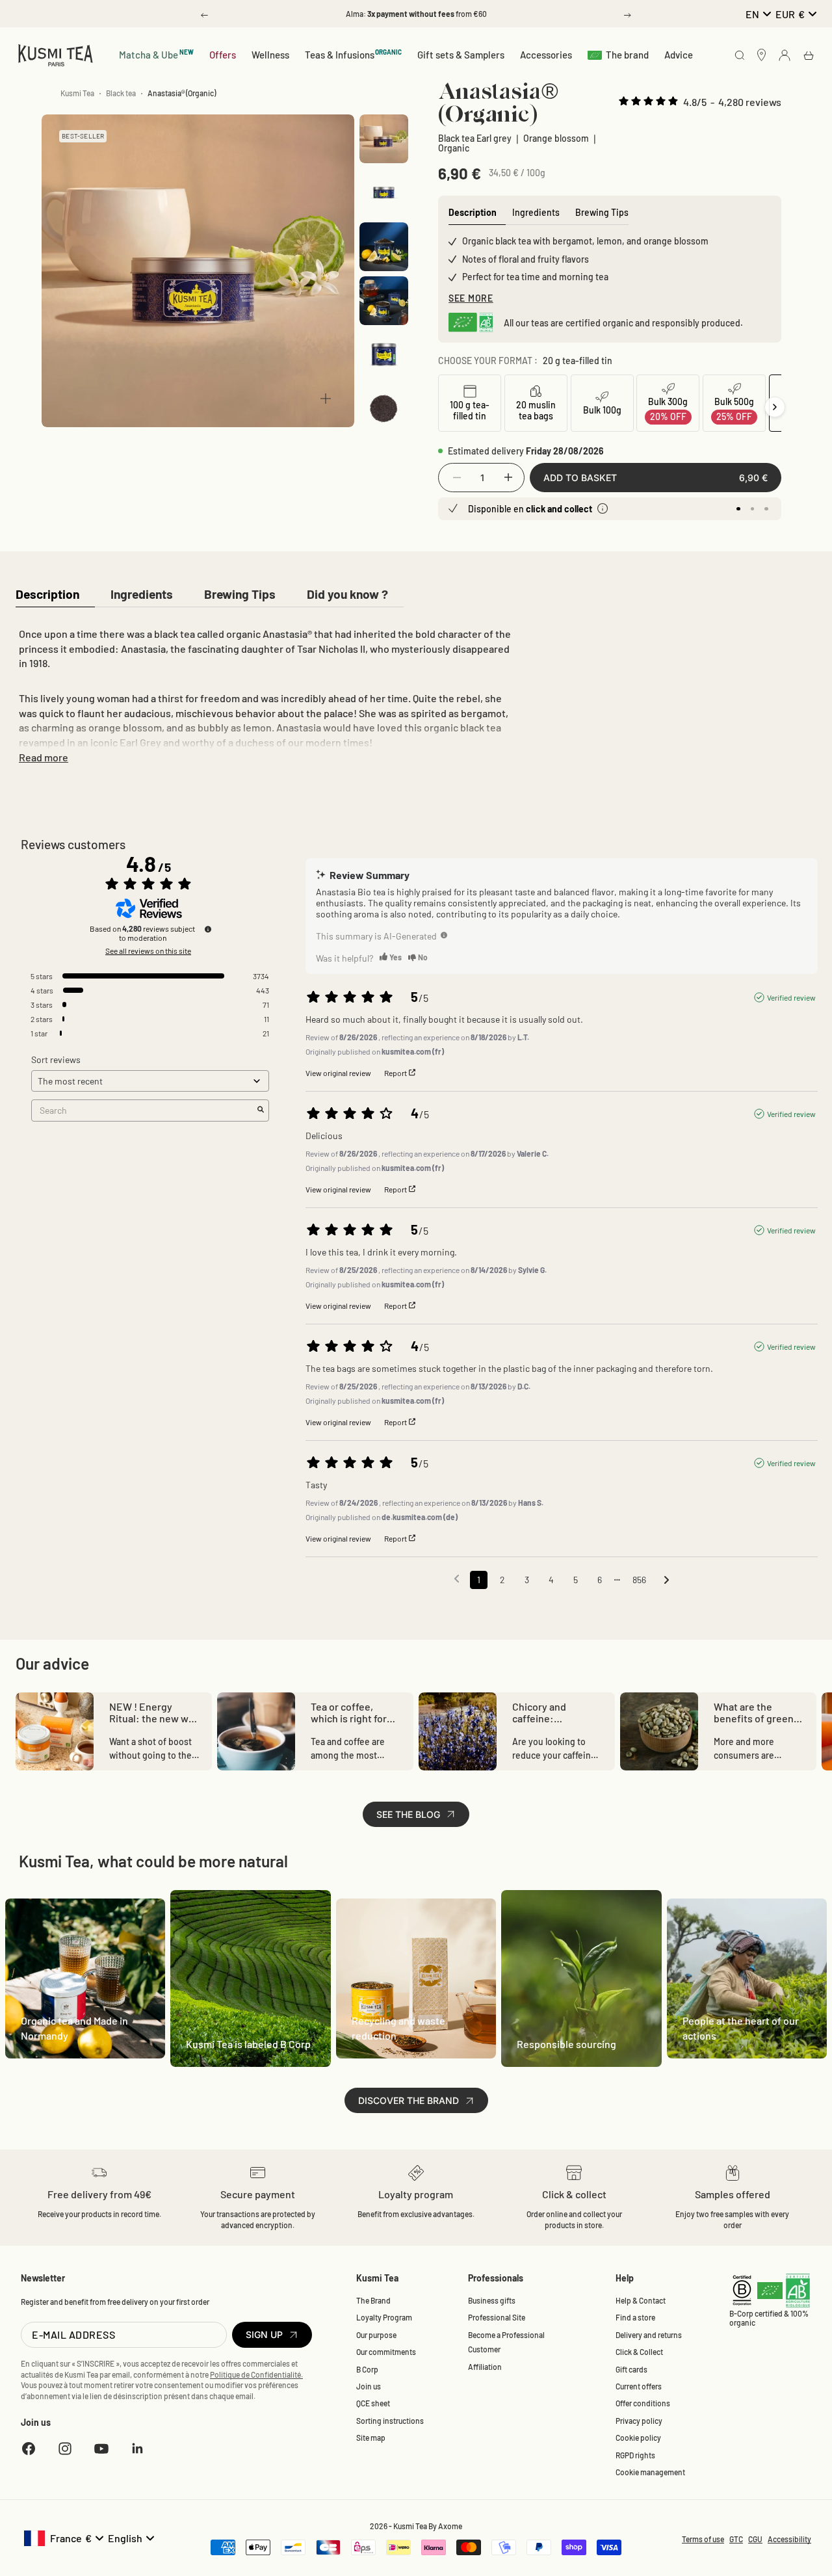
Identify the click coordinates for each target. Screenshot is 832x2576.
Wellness (270, 55)
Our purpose (376, 2335)
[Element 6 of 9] (384, 409)
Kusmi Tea (77, 93)
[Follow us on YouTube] (101, 2449)
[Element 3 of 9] (384, 247)
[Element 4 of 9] (384, 301)
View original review (338, 1073)
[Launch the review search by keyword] (261, 1110)
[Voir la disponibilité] (603, 508)
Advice (679, 55)
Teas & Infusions (354, 54)
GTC (736, 2539)
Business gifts (492, 2300)
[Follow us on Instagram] (65, 2449)
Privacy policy (639, 2421)
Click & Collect (639, 2352)
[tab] (47, 595)
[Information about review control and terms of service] (208, 929)
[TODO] (444, 935)
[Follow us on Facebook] (29, 2449)
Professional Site (497, 2317)
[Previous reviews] (457, 1579)
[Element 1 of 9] (384, 139)
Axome (450, 2526)
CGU (755, 2539)
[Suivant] (775, 407)
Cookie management (650, 2472)
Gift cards (631, 2369)
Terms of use (703, 2539)
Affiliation (485, 2367)
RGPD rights (635, 2455)
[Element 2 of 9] (384, 193)
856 (639, 1580)
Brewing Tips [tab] (602, 212)
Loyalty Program (384, 2317)
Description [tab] (473, 212)
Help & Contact (641, 2300)
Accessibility (789, 2539)
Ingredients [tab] (536, 212)
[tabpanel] (265, 693)
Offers (223, 55)
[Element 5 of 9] (384, 355)
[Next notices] (667, 1581)
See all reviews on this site (148, 951)
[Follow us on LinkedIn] (138, 2449)
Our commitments (386, 2352)
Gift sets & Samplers (461, 55)
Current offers (639, 2386)
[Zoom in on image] (326, 399)
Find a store (635, 2317)
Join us (369, 2386)
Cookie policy (638, 2438)
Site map (371, 2438)
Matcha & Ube (156, 54)
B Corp (367, 2369)
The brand (627, 55)
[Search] (740, 56)
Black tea (121, 93)
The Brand (373, 2300)
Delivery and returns (649, 2335)
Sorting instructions (390, 2421)
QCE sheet (373, 2403)
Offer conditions (643, 2403)
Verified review (791, 997)
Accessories (546, 55)
